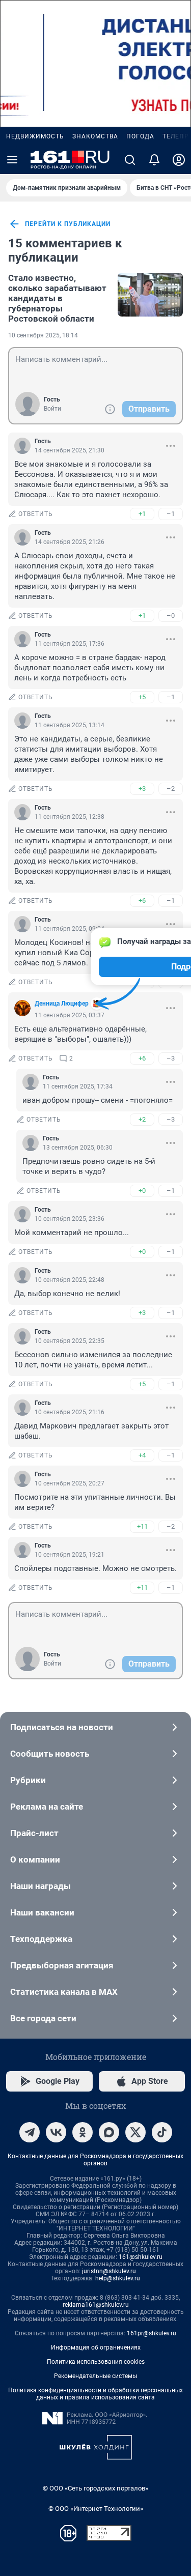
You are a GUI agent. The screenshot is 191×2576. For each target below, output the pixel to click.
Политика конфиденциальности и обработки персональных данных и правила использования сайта (95, 2394)
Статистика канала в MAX (64, 1992)
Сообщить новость (50, 1754)
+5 (142, 697)
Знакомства (95, 136)
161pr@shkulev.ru (152, 2333)
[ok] (83, 2132)
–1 (171, 514)
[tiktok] (162, 2132)
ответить (36, 514)
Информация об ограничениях (96, 2348)
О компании (35, 1859)
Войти (52, 409)
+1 (142, 514)
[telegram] (30, 2132)
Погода (140, 136)
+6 (142, 900)
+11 (142, 1526)
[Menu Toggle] (12, 160)
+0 (142, 1191)
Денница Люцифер (62, 1004)
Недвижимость (35, 136)
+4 (142, 1455)
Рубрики (28, 1780)
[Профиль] (179, 160)
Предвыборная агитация (62, 1965)
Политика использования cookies (96, 2362)
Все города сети (43, 2018)
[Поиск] (130, 160)
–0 (171, 616)
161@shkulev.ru (141, 2257)
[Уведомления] (154, 160)
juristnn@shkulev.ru (109, 2271)
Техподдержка (41, 1939)
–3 (171, 1058)
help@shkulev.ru (118, 2278)
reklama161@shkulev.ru (96, 2305)
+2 (142, 1119)
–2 (171, 789)
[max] (109, 2132)
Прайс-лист (34, 1833)
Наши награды (40, 1886)
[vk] (56, 2132)
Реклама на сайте (47, 1807)
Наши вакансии (42, 1912)
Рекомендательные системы (95, 2376)
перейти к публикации (68, 224)
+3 (142, 789)
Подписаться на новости (62, 1727)
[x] (135, 2132)
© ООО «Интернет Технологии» (96, 2509)
